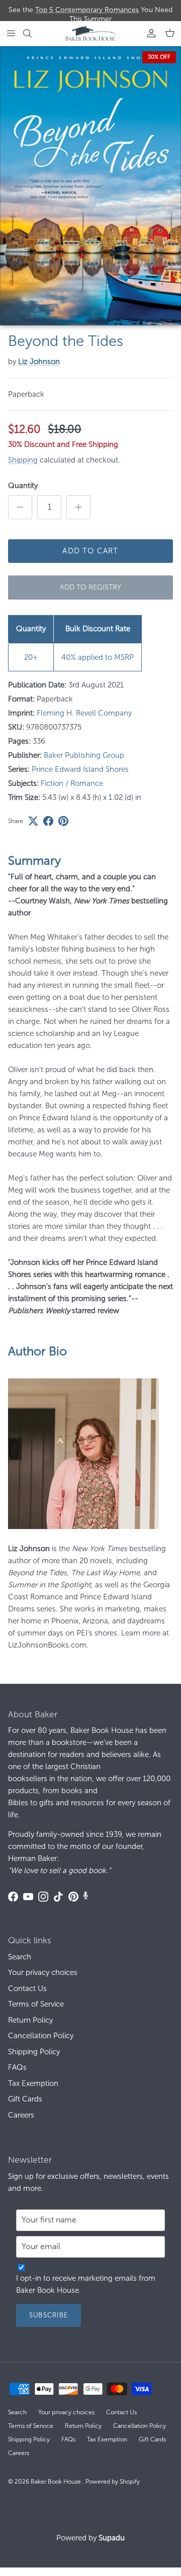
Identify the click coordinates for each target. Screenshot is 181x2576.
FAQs (17, 2067)
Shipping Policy (34, 2052)
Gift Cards (25, 2099)
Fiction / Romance (72, 783)
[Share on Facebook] (48, 821)
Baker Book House (57, 2482)
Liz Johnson (39, 362)
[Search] (33, 33)
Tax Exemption (33, 2083)
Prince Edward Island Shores (80, 769)
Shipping (23, 460)
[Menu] (11, 33)
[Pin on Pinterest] (63, 821)
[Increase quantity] (78, 507)
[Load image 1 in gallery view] (90, 186)
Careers (21, 2115)
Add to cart (90, 551)
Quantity (23, 486)
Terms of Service (36, 2004)
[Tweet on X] (33, 821)
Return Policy (30, 2020)
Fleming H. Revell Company (84, 713)
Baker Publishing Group (84, 755)
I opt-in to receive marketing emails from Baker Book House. (86, 2284)
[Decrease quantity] (20, 507)
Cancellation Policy (41, 2036)
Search (20, 1957)
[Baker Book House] (90, 33)
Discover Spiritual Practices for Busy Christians (91, 12)
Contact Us (27, 1988)
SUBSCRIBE (48, 2315)
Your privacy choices (43, 1972)
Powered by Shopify (113, 2482)
